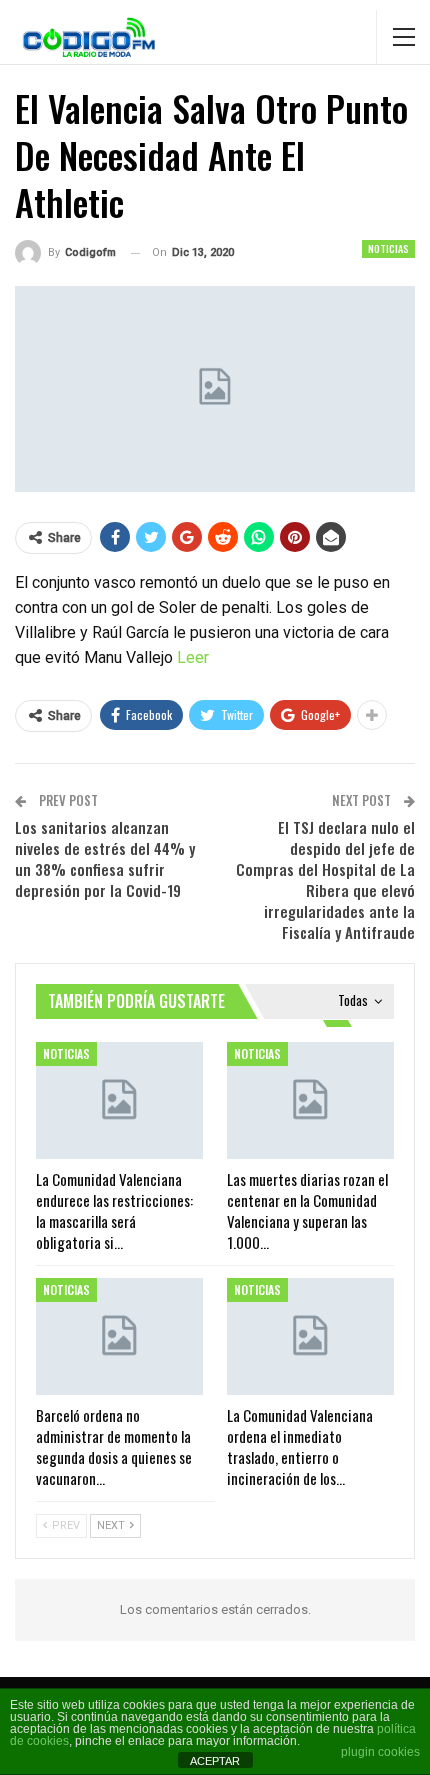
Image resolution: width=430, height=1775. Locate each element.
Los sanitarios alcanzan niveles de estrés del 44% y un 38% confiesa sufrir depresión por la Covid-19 (105, 858)
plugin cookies (380, 1752)
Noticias (388, 248)
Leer (193, 657)
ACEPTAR (215, 1761)
